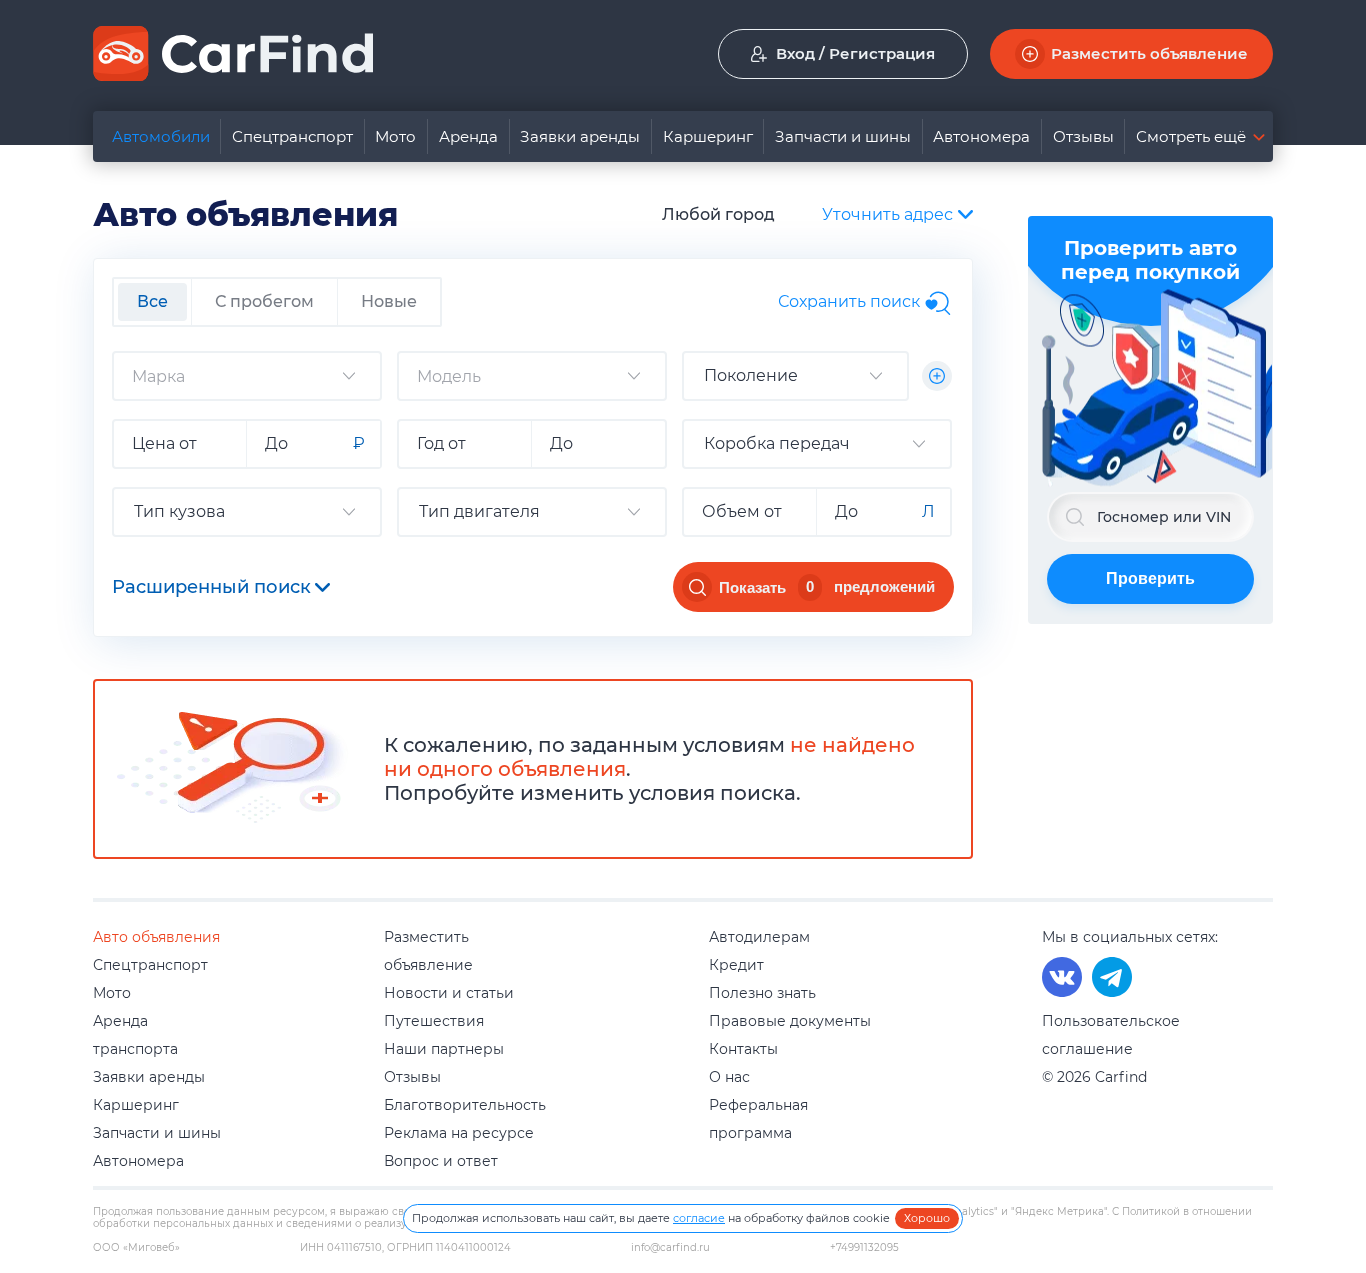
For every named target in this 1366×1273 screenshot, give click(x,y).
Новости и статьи (449, 993)
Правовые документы (790, 1021)
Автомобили (161, 136)
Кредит (736, 965)
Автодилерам (759, 937)
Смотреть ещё (1191, 136)
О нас (729, 1077)
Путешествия (434, 1021)
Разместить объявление (428, 951)
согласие (699, 1218)
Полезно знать (762, 993)
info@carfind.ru (670, 1248)
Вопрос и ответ (441, 1161)
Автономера (981, 136)
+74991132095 (864, 1248)
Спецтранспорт (292, 136)
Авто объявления (156, 937)
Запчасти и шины (843, 136)
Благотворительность (465, 1105)
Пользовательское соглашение (1111, 1035)
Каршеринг (708, 136)
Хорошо (927, 1218)
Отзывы (1083, 136)
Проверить (1150, 578)
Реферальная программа (758, 1119)
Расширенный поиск (211, 587)
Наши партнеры (444, 1049)
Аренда (468, 136)
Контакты (743, 1049)
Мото (395, 136)
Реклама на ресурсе (459, 1133)
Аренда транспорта (135, 1035)
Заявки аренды (580, 136)
